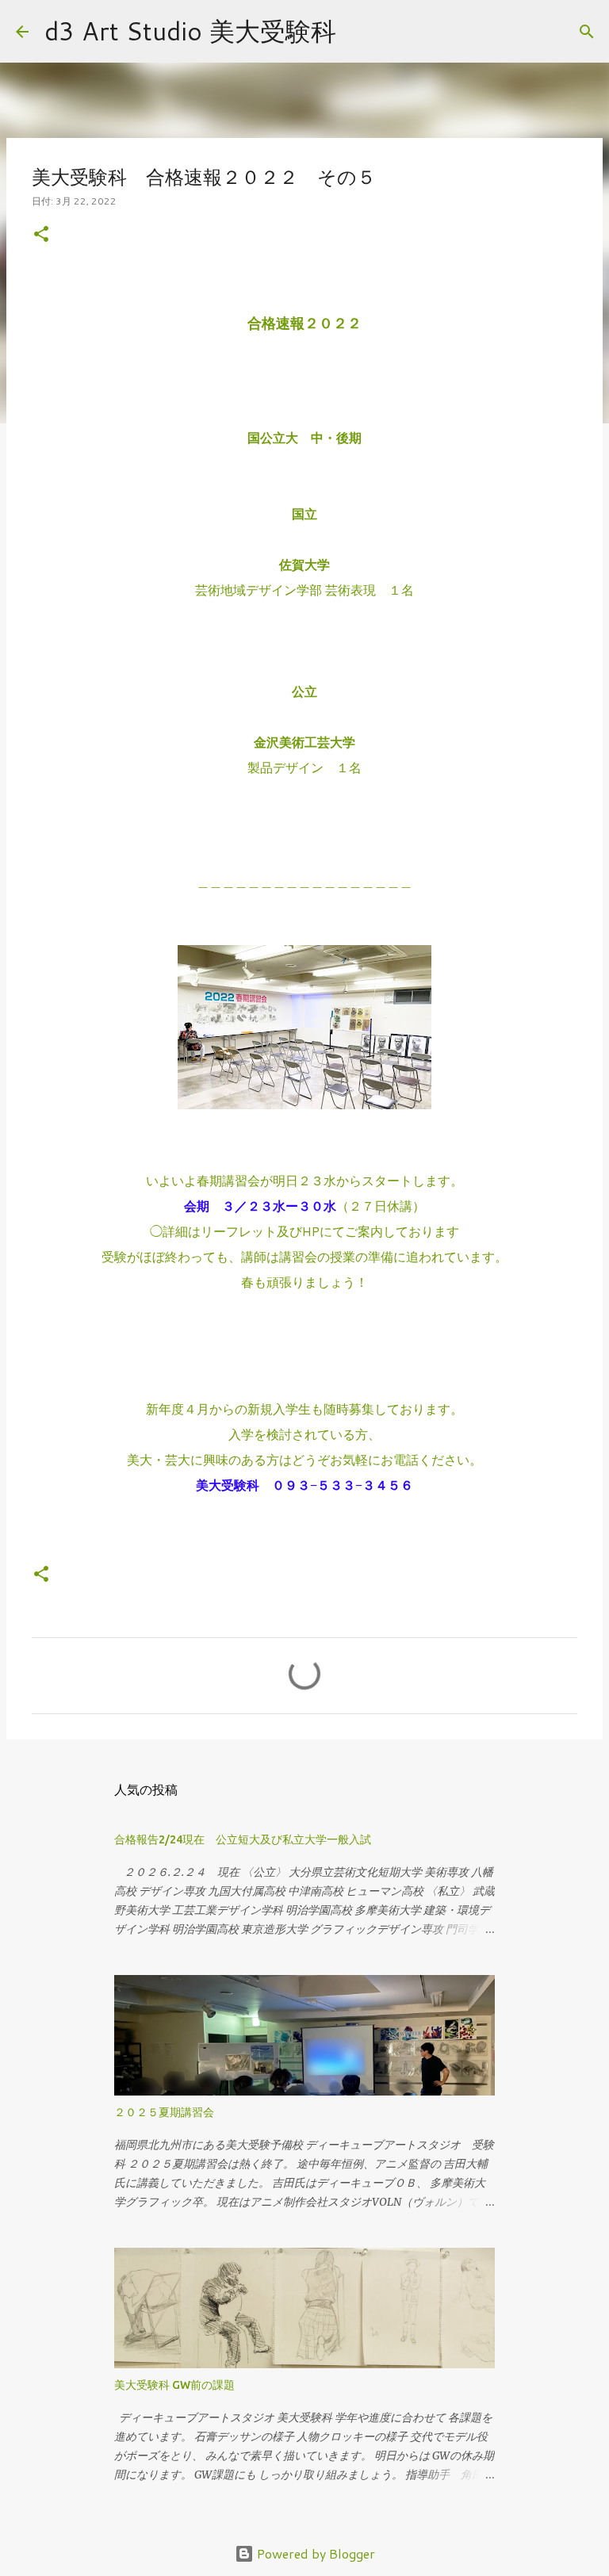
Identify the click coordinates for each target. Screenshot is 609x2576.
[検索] (358, 32)
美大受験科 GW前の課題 (174, 2385)
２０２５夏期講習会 (164, 2112)
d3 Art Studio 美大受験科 (190, 31)
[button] (41, 235)
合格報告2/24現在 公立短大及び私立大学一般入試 (243, 1839)
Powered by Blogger (314, 2553)
